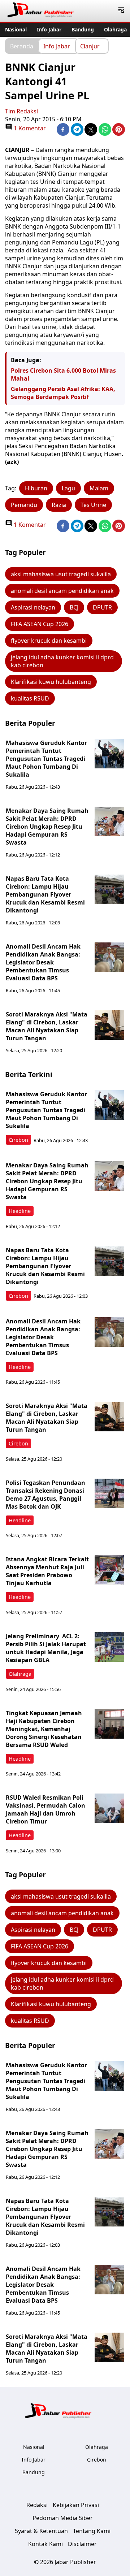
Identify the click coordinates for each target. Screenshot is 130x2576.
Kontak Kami (45, 2544)
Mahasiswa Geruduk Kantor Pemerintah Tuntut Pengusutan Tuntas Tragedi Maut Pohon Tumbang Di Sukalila (46, 759)
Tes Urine (93, 505)
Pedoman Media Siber (63, 2518)
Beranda (22, 46)
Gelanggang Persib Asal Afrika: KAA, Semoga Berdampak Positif (63, 393)
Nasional (16, 29)
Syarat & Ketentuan (41, 2531)
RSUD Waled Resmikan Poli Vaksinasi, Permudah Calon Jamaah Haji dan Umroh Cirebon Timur (45, 1809)
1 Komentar (29, 128)
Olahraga (115, 29)
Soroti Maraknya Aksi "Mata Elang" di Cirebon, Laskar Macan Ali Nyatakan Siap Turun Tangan (47, 1026)
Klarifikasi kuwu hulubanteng (51, 682)
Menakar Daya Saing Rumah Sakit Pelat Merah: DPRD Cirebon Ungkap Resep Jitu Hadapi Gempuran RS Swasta (47, 827)
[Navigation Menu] (121, 11)
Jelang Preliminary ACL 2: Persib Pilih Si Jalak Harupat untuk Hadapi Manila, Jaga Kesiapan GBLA (46, 1648)
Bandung (83, 29)
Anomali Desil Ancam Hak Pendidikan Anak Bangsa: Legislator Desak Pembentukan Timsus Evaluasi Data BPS (43, 962)
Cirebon (18, 1140)
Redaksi (37, 2505)
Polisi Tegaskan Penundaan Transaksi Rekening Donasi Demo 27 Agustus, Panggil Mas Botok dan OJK (45, 1495)
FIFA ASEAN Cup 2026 (40, 624)
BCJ (74, 607)
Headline (20, 1211)
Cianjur (90, 46)
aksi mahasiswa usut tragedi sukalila (61, 574)
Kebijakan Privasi (76, 2505)
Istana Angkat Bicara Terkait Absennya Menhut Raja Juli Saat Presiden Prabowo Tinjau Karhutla (47, 1571)
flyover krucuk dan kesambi (49, 641)
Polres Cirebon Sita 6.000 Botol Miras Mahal (63, 374)
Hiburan (36, 488)
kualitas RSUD (30, 698)
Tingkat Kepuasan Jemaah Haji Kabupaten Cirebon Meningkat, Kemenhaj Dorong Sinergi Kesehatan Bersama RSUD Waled (44, 1729)
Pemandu (24, 505)
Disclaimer (82, 2544)
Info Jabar (49, 29)
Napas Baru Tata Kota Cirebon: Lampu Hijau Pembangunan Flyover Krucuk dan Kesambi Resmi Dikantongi (45, 894)
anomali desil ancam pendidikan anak (62, 591)
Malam (99, 488)
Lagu (68, 488)
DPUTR (102, 607)
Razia (59, 505)
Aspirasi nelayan (33, 607)
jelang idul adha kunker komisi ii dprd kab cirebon (62, 661)
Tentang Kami (92, 2531)
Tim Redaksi (21, 111)
